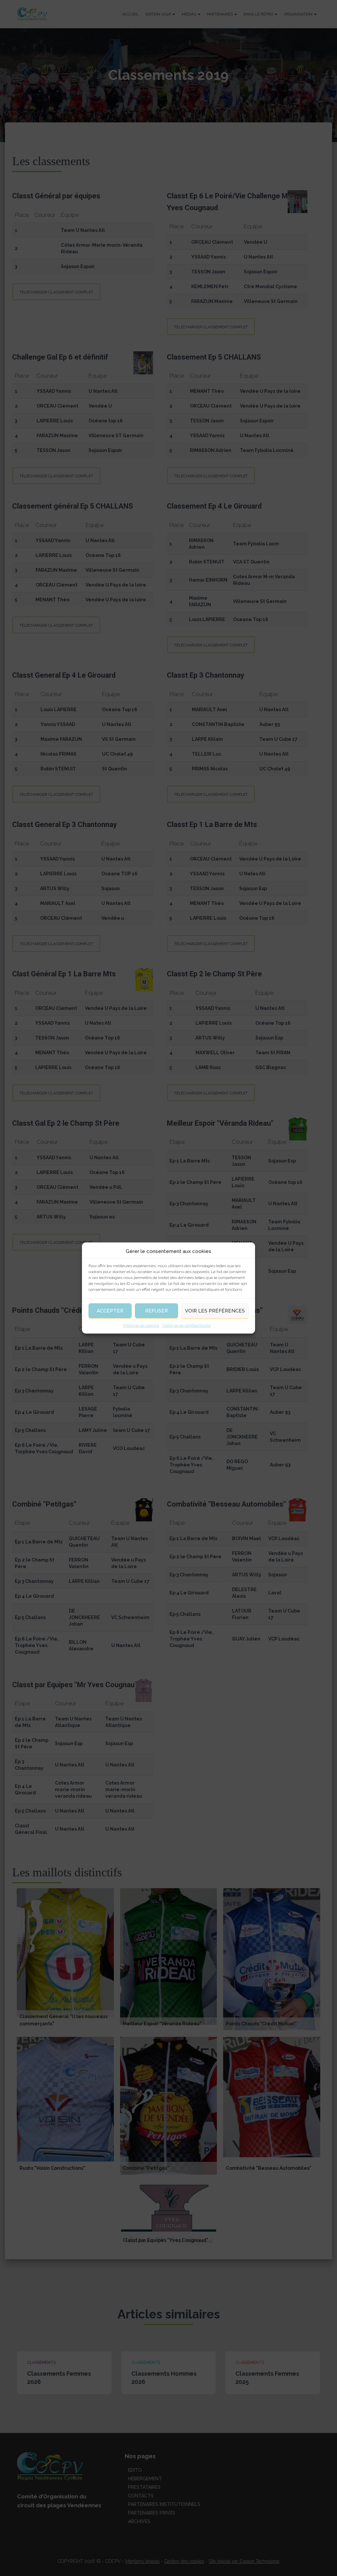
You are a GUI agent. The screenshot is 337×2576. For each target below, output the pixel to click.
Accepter (110, 1311)
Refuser (156, 1311)
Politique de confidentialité (186, 1325)
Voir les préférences (215, 1311)
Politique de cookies (141, 1325)
